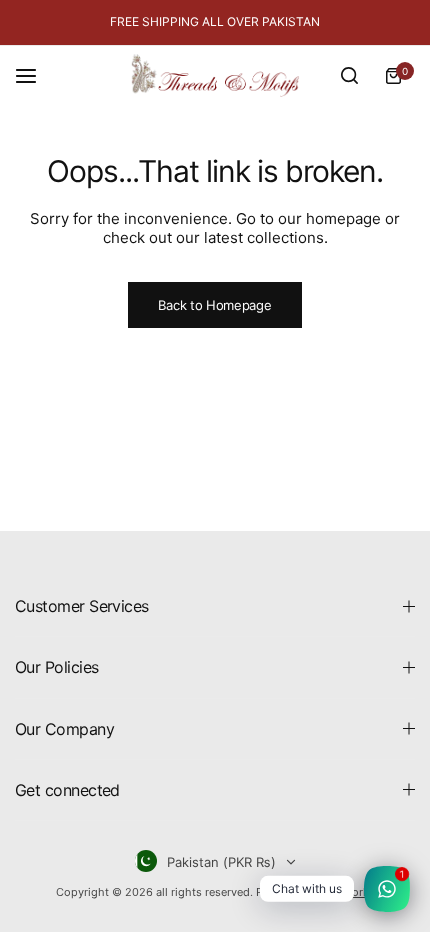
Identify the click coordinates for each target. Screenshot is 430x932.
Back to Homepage (214, 305)
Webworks (348, 892)
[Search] (349, 76)
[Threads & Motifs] (215, 75)
